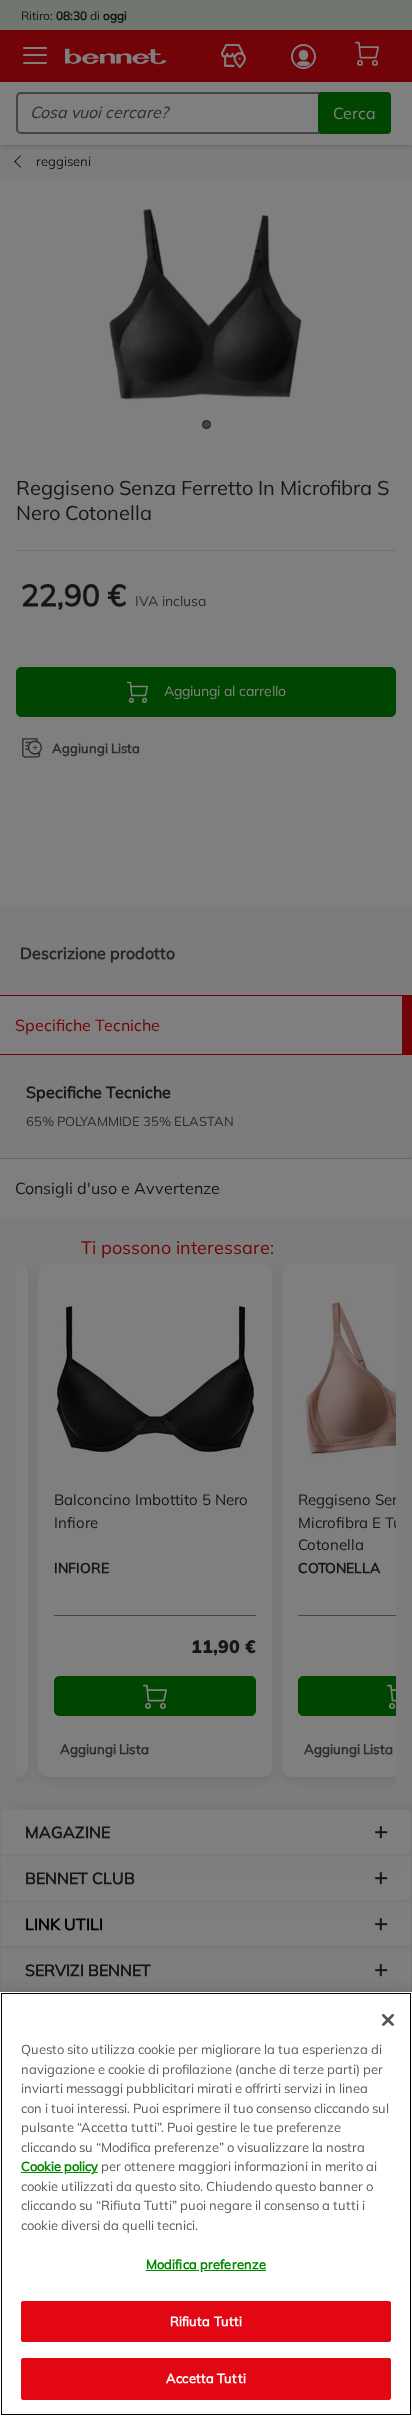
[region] (206, 2204)
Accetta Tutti (206, 2378)
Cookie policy (59, 2166)
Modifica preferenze (206, 2264)
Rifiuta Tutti (206, 2321)
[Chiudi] (388, 2020)
